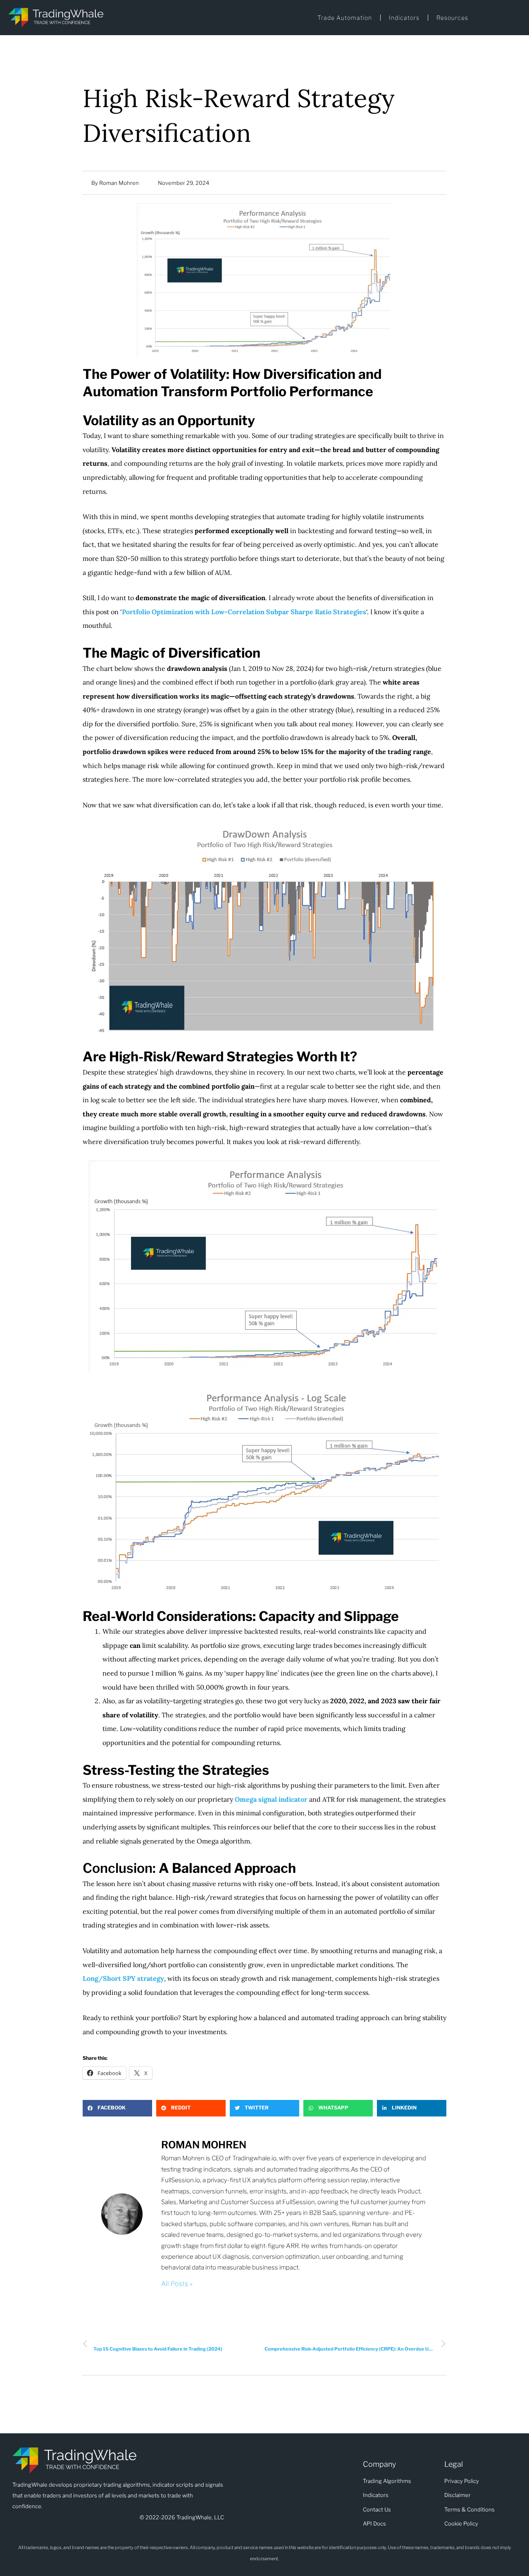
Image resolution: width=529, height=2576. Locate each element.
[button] (117, 2108)
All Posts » (177, 2284)
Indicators (404, 18)
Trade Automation (345, 18)
